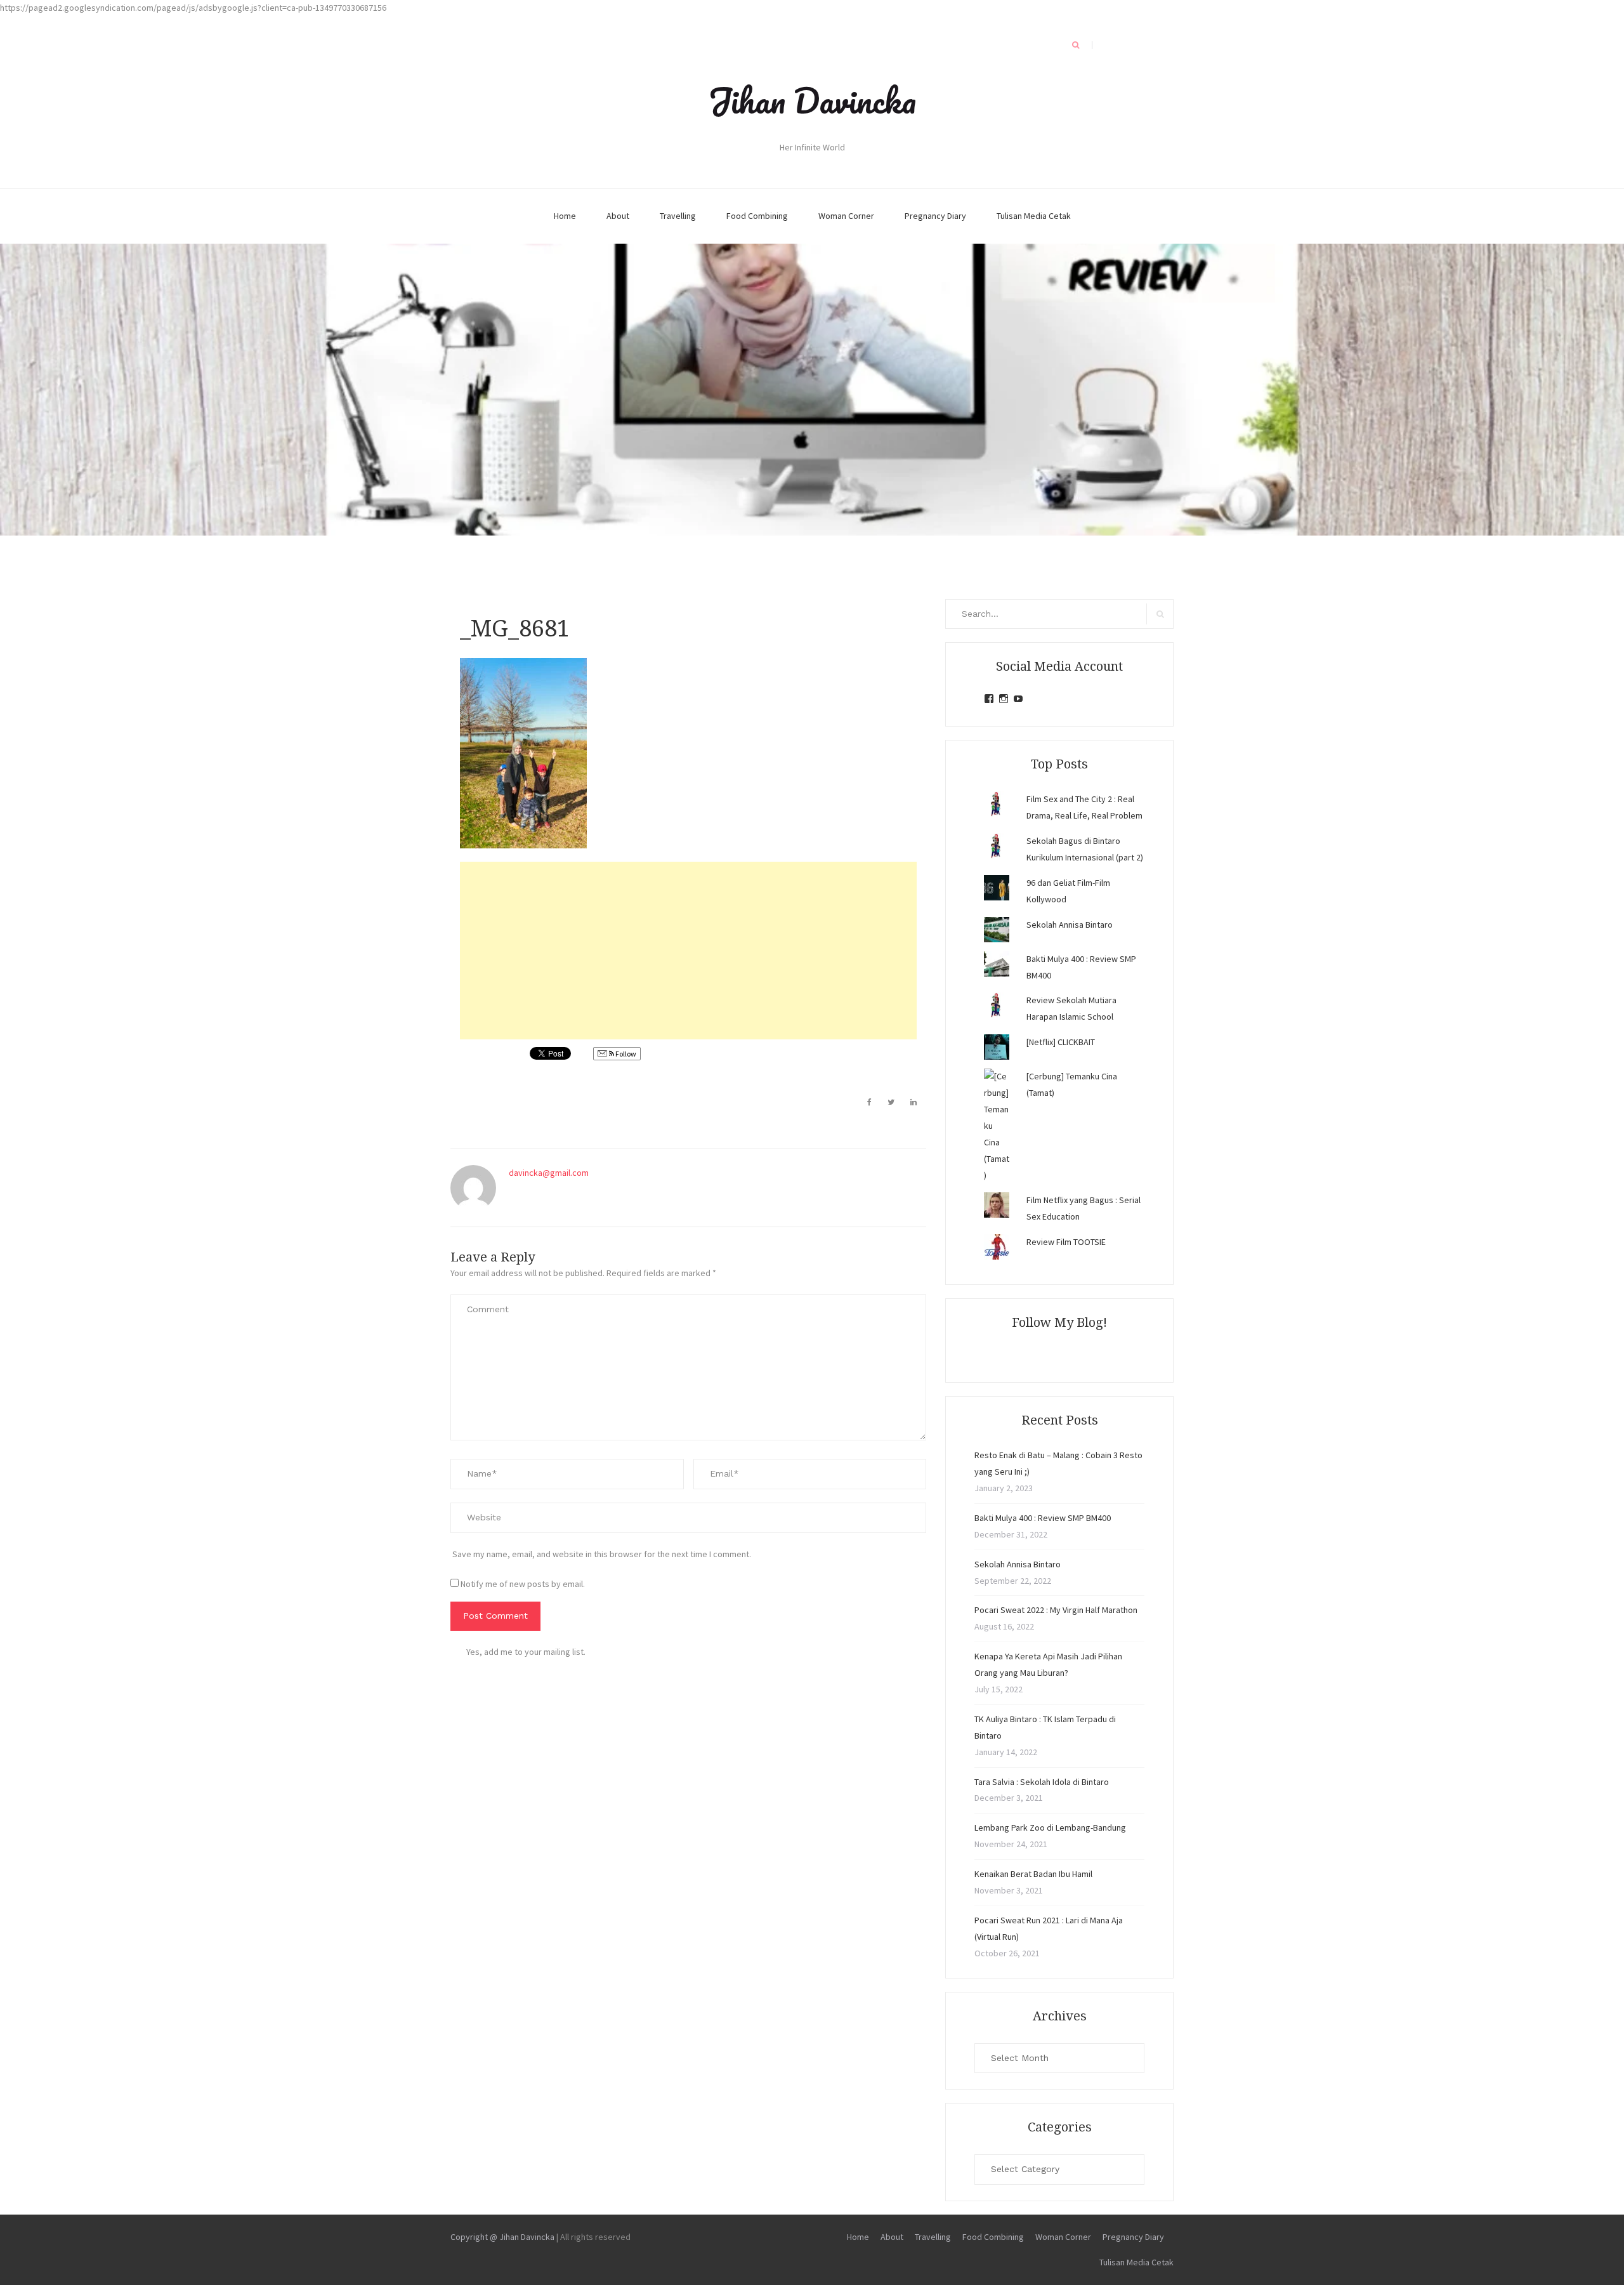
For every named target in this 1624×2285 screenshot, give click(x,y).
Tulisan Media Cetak (1034, 216)
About (618, 216)
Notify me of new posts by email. (523, 1584)
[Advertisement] (688, 951)
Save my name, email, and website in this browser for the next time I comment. (602, 1554)
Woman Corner (846, 216)
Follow (625, 1054)
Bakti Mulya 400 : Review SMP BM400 (1043, 1518)
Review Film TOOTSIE (1066, 1242)
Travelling (678, 216)
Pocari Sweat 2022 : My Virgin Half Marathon (1056, 1610)
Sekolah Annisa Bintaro (1070, 925)
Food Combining (757, 216)
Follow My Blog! (1059, 1322)
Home (565, 216)
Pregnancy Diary (935, 216)
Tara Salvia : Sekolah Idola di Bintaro (1042, 1782)
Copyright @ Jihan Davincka (502, 2237)
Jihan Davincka (812, 100)
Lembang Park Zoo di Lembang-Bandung (1050, 1827)
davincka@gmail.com (549, 1173)
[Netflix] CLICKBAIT (1061, 1042)
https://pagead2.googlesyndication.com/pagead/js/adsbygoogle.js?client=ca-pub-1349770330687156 (193, 8)
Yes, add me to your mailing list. (526, 1652)
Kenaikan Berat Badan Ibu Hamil (1033, 1874)
